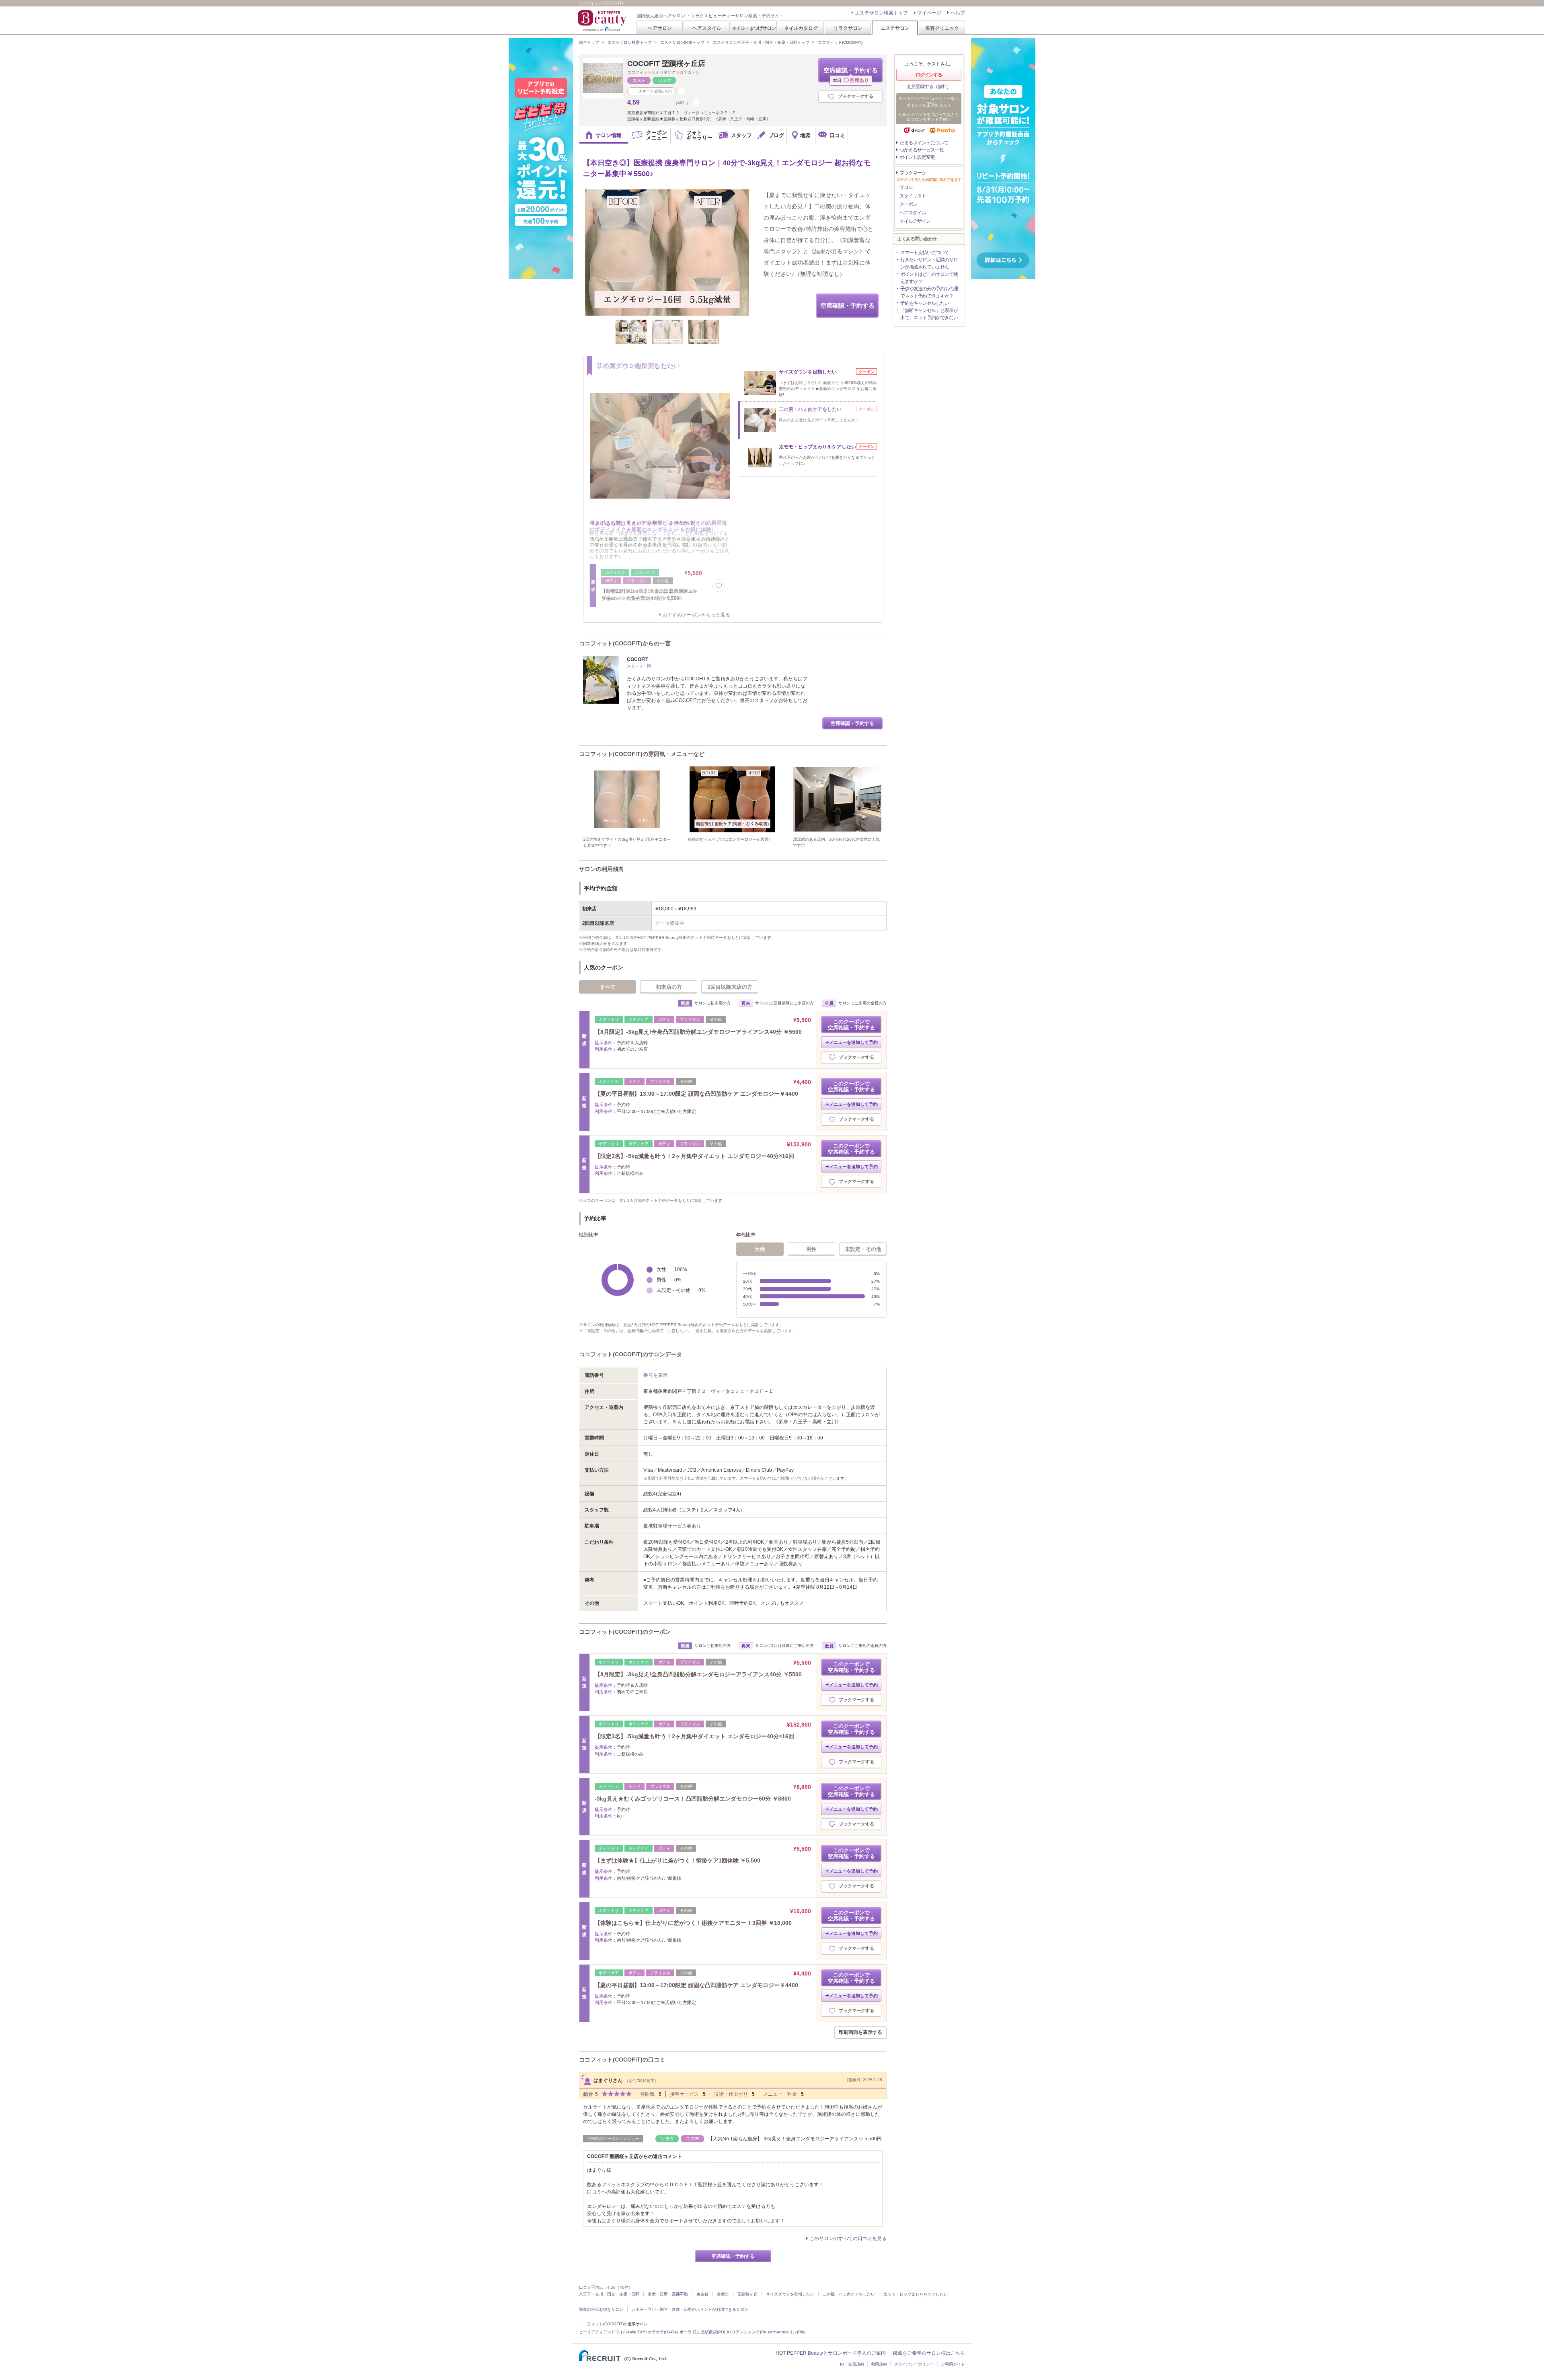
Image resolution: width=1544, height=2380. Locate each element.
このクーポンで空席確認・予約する (851, 1025)
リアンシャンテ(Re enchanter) (760, 2332)
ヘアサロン (660, 28)
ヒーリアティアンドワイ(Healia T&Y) (613, 2332)
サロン (906, 187)
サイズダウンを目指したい (790, 2294)
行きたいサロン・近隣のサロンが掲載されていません (929, 263)
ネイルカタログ (801, 28)
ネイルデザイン (915, 221)
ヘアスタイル (707, 28)
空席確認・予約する (851, 75)
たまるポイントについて (924, 143)
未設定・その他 (863, 1249)
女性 (760, 1249)
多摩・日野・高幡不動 (668, 2294)
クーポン (908, 204)
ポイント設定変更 (917, 157)
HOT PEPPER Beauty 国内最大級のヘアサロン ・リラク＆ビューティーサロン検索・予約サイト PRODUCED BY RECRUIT (603, 21)
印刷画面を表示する (860, 2032)
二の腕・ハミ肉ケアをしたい (849, 2294)
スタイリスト (913, 196)
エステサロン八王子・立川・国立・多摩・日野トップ (761, 42)
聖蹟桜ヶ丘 (747, 2294)
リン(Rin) (797, 2332)
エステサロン (895, 28)
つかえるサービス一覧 (922, 150)
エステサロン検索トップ (881, 13)
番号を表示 (655, 1375)
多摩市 (723, 2294)
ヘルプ (958, 13)
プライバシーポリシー (914, 2364)
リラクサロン (848, 28)
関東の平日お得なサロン (601, 2309)
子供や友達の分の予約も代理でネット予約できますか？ (929, 292)
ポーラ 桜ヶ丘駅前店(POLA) (705, 2332)
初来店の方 (669, 987)
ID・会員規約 (852, 2364)
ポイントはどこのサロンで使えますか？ (929, 278)
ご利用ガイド (953, 2364)
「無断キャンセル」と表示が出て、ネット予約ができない (929, 314)
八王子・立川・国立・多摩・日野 (609, 2294)
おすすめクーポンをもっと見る (696, 615)
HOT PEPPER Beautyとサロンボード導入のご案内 (831, 2353)
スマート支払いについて (925, 253)
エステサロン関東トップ (682, 42)
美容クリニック (942, 28)
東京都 (702, 2294)
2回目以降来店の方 (730, 987)
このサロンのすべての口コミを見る (848, 2238)
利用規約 (879, 2364)
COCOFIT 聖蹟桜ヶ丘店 (666, 64)
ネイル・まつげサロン (754, 28)
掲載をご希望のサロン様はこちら (929, 2353)
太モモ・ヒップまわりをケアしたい (916, 2294)
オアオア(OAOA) (663, 2332)
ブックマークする (856, 96)
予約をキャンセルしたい (925, 303)
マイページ (929, 13)
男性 (811, 1249)
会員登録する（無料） (929, 86)
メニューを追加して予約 (853, 1042)
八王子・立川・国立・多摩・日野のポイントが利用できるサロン (690, 2309)
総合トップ (589, 42)
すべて (608, 987)
